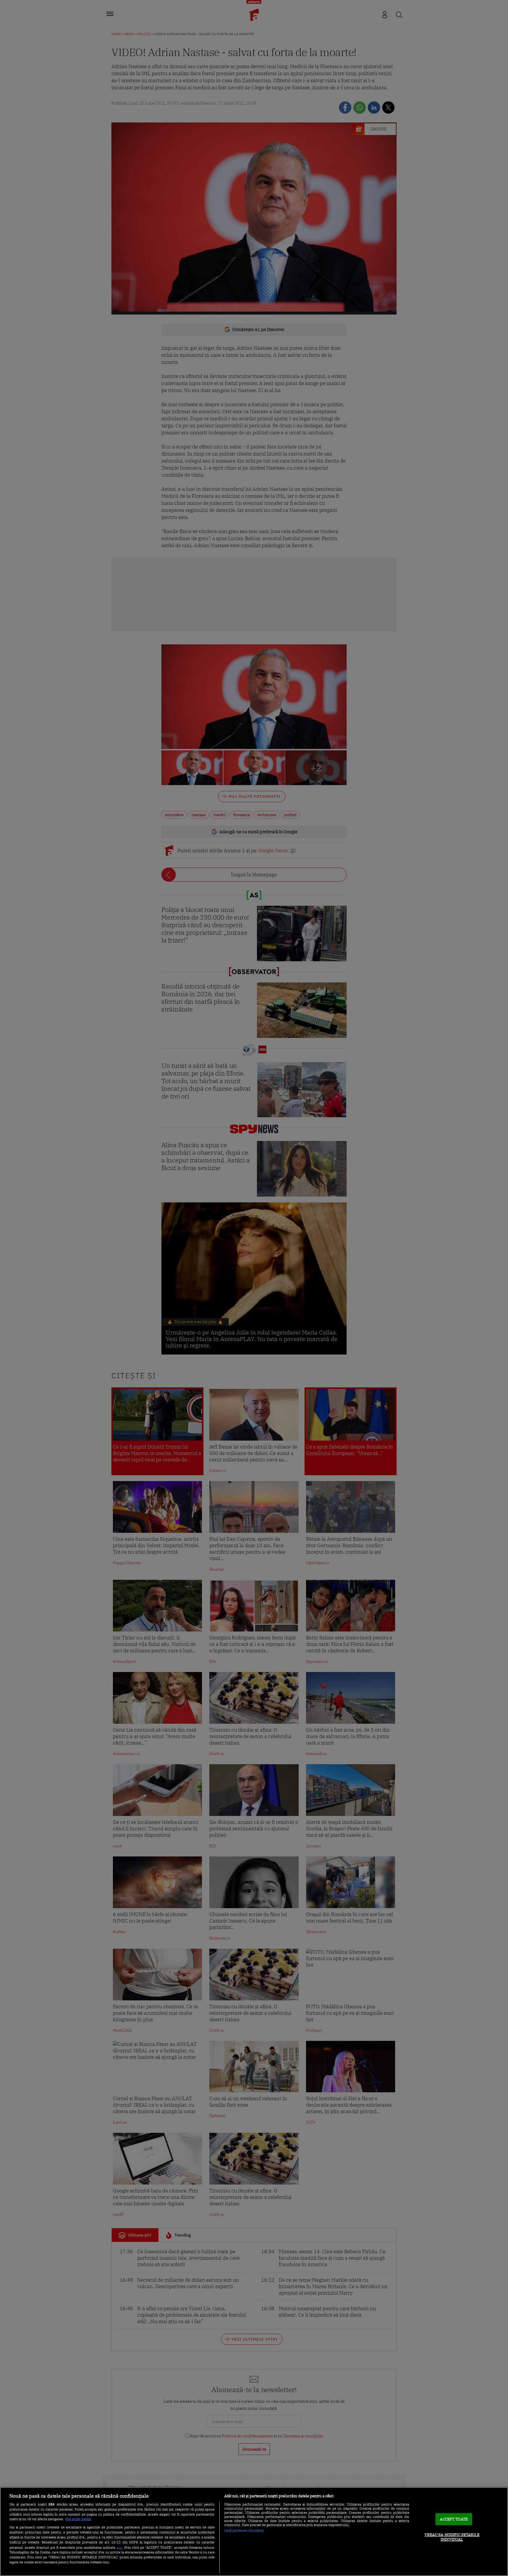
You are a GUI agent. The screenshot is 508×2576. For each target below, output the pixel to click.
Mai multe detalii (78, 2519)
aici (119, 2547)
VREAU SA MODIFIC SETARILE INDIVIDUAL (452, 2537)
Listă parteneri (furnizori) (244, 2530)
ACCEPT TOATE (454, 2519)
